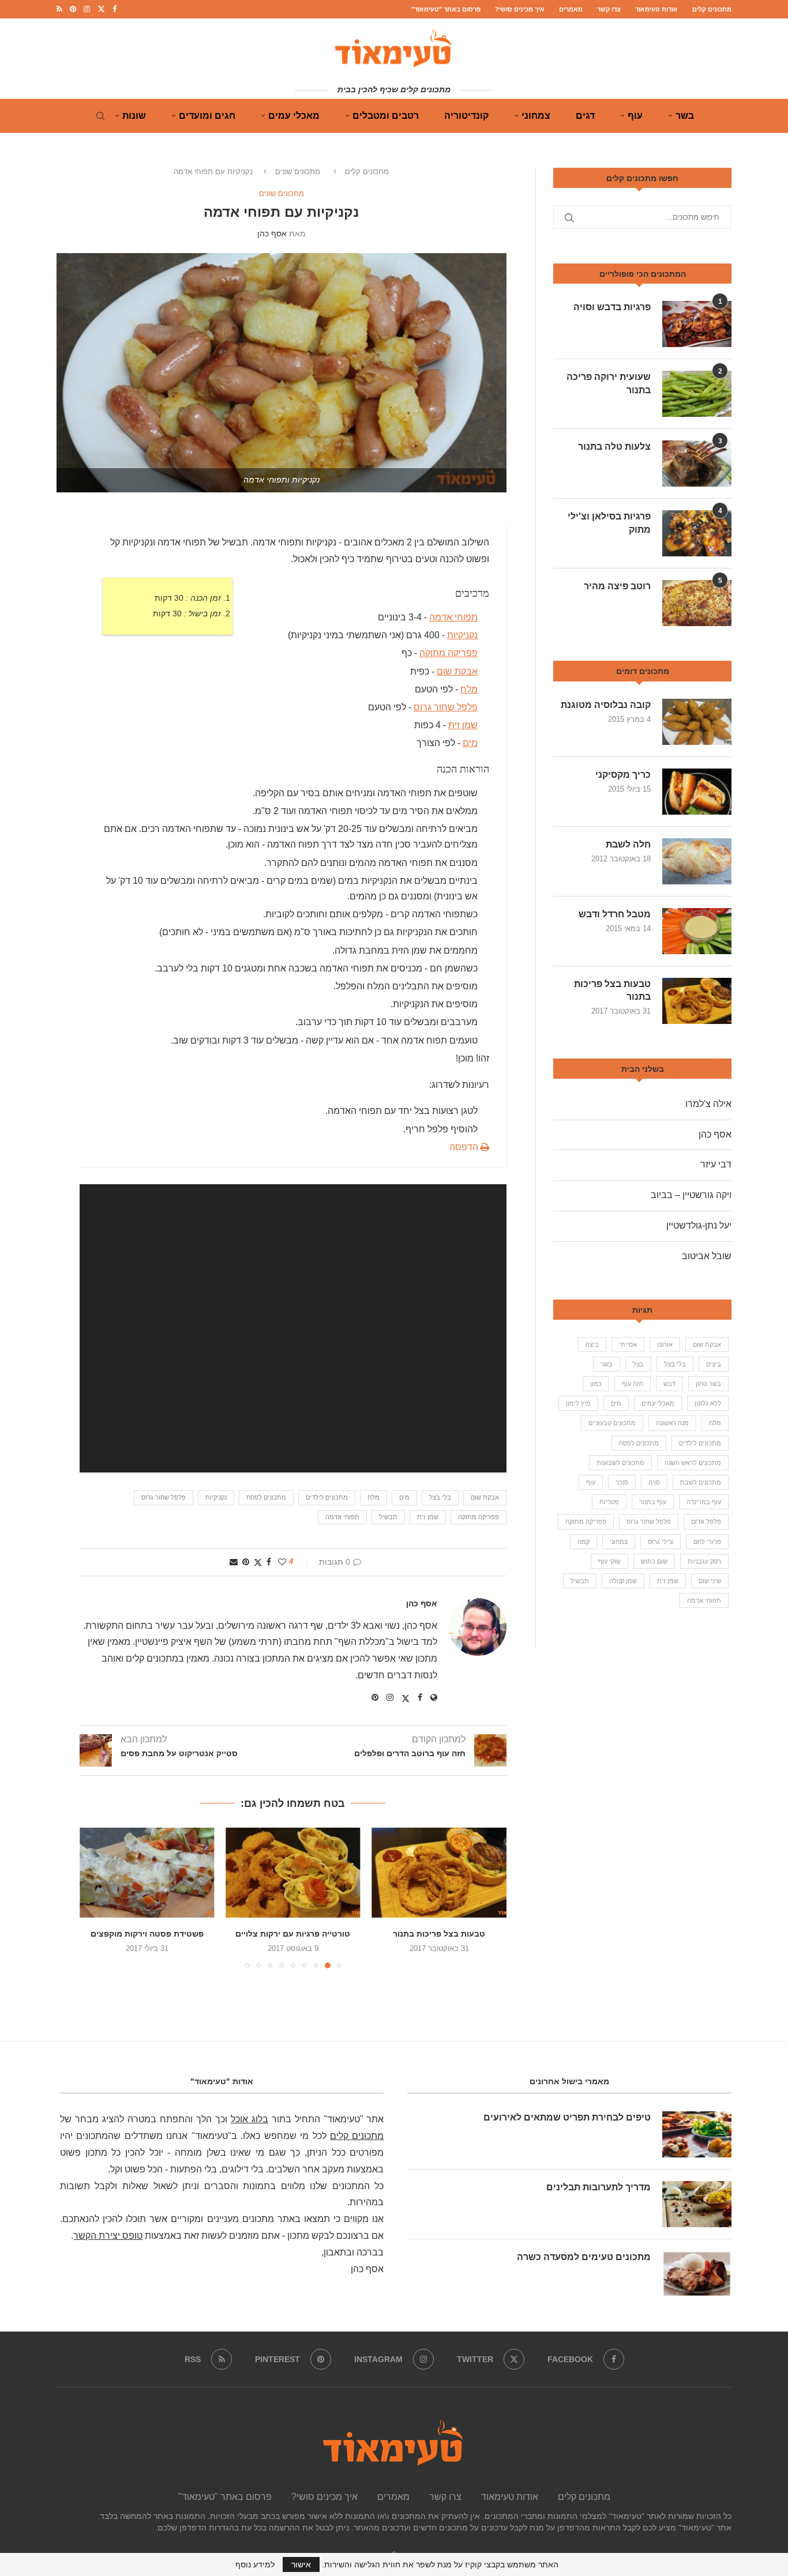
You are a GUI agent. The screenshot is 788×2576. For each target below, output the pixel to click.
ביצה (592, 1345)
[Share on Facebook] (269, 1562)
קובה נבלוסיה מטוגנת (606, 705)
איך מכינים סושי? (520, 9)
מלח (469, 689)
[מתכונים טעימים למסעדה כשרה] (697, 2274)
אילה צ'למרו (708, 1104)
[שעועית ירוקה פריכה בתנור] (697, 394)
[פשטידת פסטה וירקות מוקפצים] (147, 1873)
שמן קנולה (623, 1581)
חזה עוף (633, 1384)
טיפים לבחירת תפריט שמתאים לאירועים (567, 2117)
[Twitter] (101, 9)
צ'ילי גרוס (661, 1542)
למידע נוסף (255, 2564)
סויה (654, 1482)
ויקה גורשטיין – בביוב (691, 1195)
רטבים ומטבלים (386, 116)
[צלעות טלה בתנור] (697, 464)
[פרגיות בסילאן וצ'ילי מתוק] (697, 533)
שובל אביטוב (707, 1256)
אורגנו (665, 1345)
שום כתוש (654, 1561)
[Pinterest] (73, 9)
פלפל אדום (706, 1522)
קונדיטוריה (466, 116)
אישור (301, 2564)
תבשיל (388, 1517)
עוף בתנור (653, 1502)
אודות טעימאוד (656, 9)
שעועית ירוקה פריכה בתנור (609, 383)
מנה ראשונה (672, 1423)
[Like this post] (282, 1562)
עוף (635, 116)
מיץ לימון (578, 1403)
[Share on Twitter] (258, 1562)
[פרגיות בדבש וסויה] (697, 324)
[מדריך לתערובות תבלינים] (697, 2204)
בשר (685, 116)
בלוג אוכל (249, 2119)
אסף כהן (272, 234)
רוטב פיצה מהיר (617, 586)
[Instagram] (87, 9)
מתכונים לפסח (266, 1497)
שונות (134, 116)
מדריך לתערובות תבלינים (598, 2187)
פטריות (609, 1502)
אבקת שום (457, 671)
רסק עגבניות (704, 1561)
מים (470, 743)
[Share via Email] (234, 1562)
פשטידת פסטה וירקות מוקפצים (147, 1934)
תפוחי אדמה (453, 617)
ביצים (714, 1364)
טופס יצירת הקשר (108, 2236)
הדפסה (465, 1147)
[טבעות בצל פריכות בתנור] (439, 1873)
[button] (95, 1897)
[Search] (100, 116)
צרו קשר (609, 9)
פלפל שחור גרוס (446, 707)
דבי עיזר (716, 1164)
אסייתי (628, 1345)
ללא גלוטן (708, 1403)
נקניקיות (462, 635)
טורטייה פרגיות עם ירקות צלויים (293, 1934)
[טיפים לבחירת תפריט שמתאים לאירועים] (697, 2134)
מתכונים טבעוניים (612, 1423)
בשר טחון (708, 1384)
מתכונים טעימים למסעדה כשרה (584, 2257)
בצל (638, 1364)
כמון (596, 1384)
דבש (669, 1384)
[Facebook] (115, 9)
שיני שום (710, 1581)
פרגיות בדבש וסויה (612, 307)
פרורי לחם (707, 1542)
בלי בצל (440, 1497)
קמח (584, 1542)
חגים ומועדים (207, 116)
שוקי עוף (609, 1561)
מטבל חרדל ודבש (615, 914)
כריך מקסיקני (623, 775)
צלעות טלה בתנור (614, 447)
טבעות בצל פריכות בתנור (439, 1934)
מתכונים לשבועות (620, 1463)
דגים (585, 116)
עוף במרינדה (704, 1502)
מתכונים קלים (712, 9)
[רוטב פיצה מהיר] (697, 603)
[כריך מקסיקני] (697, 792)
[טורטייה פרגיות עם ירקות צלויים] (293, 1873)
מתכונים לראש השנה (693, 1463)
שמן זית (463, 725)
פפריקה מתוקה (449, 653)
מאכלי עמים (294, 116)
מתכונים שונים (298, 172)
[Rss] (59, 9)
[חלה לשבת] (697, 861)
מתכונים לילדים (327, 1497)
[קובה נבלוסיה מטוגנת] (697, 722)
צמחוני (536, 116)
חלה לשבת (628, 844)
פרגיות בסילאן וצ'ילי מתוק (609, 523)
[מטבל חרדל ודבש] (697, 931)
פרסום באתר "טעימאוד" (446, 9)
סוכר (622, 1482)
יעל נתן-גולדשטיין (699, 1225)
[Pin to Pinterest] (246, 1562)
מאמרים (571, 9)
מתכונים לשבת (701, 1482)
